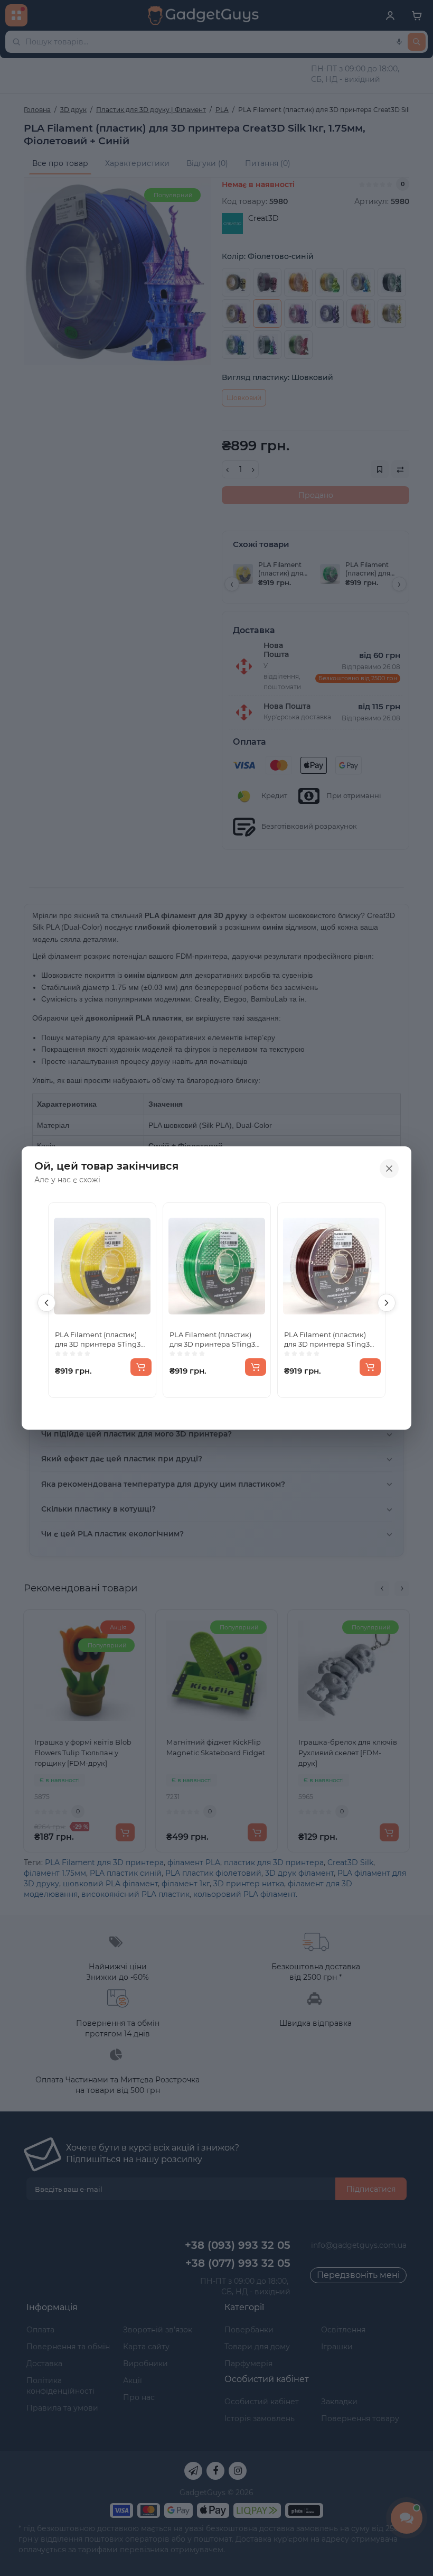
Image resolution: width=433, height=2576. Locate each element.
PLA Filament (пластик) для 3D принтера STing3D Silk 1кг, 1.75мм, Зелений (215, 1340)
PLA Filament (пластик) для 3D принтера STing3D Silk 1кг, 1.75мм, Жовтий (101, 1340)
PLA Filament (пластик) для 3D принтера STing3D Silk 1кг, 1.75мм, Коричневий (330, 1340)
